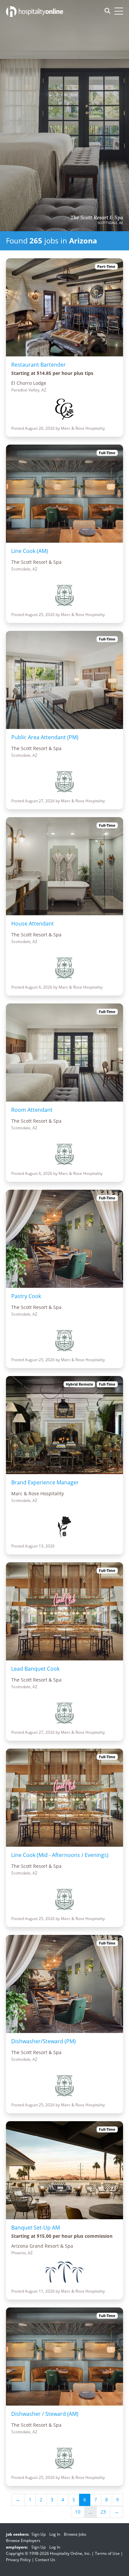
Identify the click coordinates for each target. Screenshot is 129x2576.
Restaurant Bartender (39, 365)
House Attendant (33, 924)
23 (103, 2512)
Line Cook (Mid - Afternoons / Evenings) (60, 1855)
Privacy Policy (18, 2560)
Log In (55, 2534)
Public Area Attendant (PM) (45, 737)
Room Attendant (32, 1110)
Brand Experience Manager (45, 1482)
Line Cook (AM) (30, 551)
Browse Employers (23, 2540)
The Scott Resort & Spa (97, 218)
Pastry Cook (26, 1296)
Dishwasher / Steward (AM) (45, 2414)
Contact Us (45, 2560)
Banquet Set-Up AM (36, 2228)
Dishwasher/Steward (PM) (43, 2041)
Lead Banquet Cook (35, 1669)
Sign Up (39, 2534)
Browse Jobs (75, 2534)
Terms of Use (107, 2553)
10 (78, 2512)
